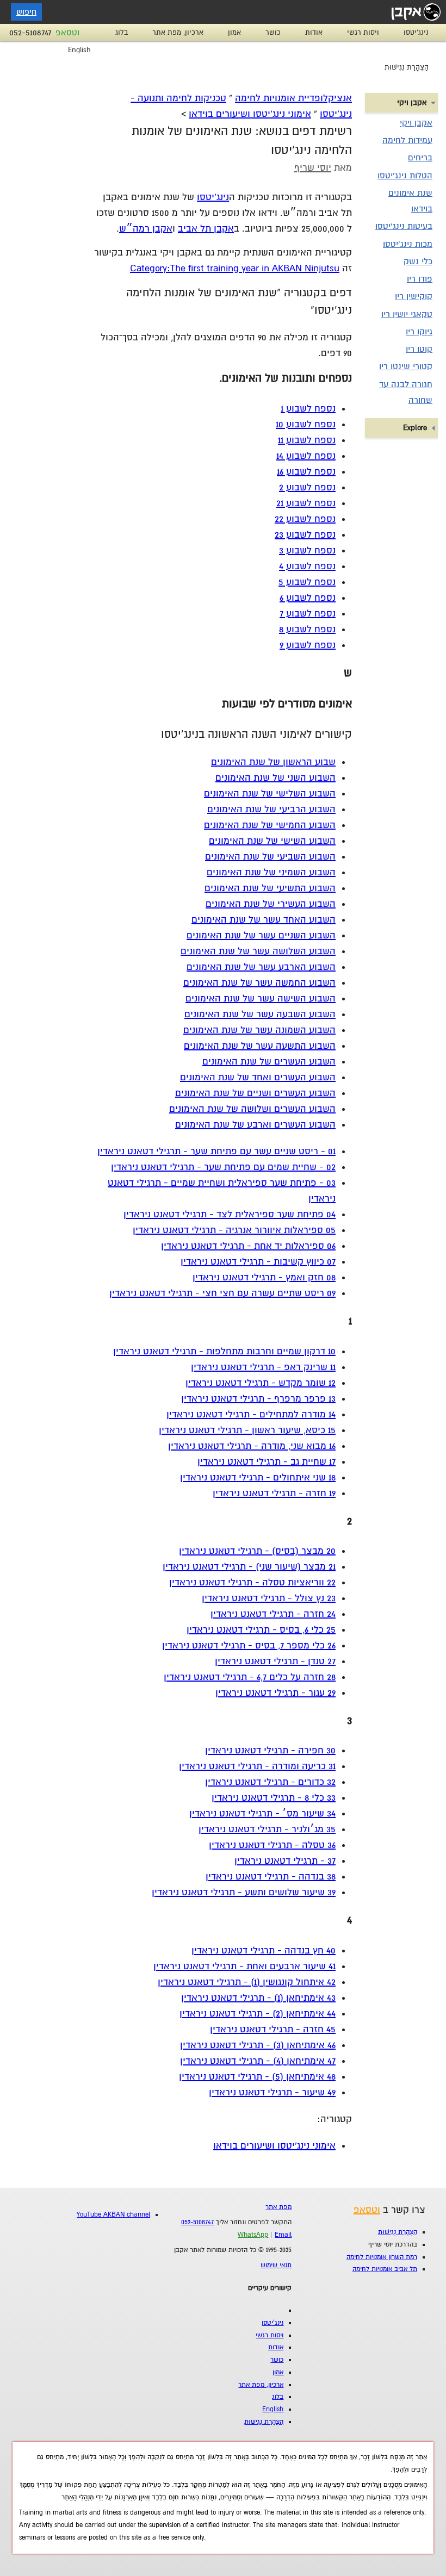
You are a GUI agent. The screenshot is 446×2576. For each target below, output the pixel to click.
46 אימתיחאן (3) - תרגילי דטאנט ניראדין (258, 2045)
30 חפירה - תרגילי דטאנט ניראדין (270, 1750)
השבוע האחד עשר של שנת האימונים (264, 920)
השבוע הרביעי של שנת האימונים (271, 809)
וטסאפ (67, 33)
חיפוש (26, 12)
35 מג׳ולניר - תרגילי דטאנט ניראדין (267, 1829)
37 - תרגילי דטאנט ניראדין (285, 1861)
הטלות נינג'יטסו (405, 176)
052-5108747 (30, 33)
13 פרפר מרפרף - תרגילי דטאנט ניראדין (258, 1399)
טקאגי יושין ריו (407, 314)
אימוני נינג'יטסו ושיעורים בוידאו (250, 114)
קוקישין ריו (414, 296)
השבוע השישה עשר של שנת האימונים (261, 998)
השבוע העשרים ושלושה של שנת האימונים (252, 1109)
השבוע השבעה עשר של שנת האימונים (260, 1014)
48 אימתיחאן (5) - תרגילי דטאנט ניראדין (257, 2077)
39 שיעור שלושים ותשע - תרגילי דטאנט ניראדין (244, 1892)
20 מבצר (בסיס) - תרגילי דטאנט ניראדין (257, 1551)
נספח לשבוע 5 (307, 582)
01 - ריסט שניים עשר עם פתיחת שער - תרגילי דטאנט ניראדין (216, 1151)
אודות (314, 33)
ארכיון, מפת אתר (178, 33)
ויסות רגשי (363, 33)
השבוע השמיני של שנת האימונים (271, 872)
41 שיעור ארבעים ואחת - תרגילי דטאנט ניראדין (244, 1966)
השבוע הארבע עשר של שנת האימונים (261, 967)
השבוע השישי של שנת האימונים (272, 841)
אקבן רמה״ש (146, 229)
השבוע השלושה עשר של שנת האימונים (258, 951)
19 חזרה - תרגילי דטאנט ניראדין (274, 1493)
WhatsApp (253, 2235)
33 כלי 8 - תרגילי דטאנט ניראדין (274, 1798)
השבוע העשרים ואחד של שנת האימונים (258, 1077)
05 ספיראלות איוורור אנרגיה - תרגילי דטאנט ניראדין (234, 1230)
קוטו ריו (419, 349)
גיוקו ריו (419, 332)
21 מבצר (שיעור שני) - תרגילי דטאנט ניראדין (249, 1567)
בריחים (420, 158)
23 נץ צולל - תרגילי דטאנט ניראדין (269, 1598)
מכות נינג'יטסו (408, 244)
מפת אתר (278, 2207)
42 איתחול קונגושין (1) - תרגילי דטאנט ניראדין (247, 1982)
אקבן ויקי (416, 123)
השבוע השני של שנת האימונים (275, 778)
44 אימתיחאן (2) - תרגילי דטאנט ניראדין (258, 2014)
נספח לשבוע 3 (307, 550)
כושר (273, 33)
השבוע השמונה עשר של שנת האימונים (259, 1030)
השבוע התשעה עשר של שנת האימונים (260, 1046)
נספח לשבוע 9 (308, 645)
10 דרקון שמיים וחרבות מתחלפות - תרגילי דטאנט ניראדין (224, 1351)
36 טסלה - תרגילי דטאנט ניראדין (272, 1845)
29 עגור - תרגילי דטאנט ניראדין (275, 1693)
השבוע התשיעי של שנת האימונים (270, 888)
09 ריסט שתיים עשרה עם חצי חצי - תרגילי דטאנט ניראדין (222, 1293)
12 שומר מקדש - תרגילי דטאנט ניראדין (261, 1383)
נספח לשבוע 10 (306, 424)
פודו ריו (420, 279)
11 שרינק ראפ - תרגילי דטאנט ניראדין (263, 1367)
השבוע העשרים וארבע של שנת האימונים (255, 1125)
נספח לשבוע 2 (307, 487)
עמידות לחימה (407, 140)
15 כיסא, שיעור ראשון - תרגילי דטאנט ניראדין (247, 1430)
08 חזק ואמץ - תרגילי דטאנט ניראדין (264, 1277)
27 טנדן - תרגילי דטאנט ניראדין (275, 1661)
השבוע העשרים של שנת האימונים (269, 1062)
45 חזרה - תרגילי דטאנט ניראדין (273, 2029)
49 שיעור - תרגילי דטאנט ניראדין (272, 2092)
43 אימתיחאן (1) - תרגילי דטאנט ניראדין (258, 1998)
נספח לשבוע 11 (307, 440)
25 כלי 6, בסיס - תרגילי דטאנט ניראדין (261, 1630)
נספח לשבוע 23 (305, 535)
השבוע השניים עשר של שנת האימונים (261, 935)
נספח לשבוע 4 (307, 566)
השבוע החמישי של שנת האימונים (270, 825)
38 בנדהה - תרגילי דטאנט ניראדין (271, 1877)
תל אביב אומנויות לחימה (385, 2269)
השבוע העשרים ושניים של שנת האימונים (255, 1093)
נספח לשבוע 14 (306, 456)
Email (283, 2235)
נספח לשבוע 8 (307, 629)
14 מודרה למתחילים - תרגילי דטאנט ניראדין (251, 1414)
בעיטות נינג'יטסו (404, 226)
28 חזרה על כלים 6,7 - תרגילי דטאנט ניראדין (250, 1677)
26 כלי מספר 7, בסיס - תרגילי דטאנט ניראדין (249, 1645)
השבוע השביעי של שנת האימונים (270, 857)
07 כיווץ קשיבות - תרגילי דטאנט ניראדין (258, 1262)
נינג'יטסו (416, 33)
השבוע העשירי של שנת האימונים (271, 904)
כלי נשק (418, 262)
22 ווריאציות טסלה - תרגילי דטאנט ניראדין (252, 1582)
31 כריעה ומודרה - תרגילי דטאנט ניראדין (257, 1766)
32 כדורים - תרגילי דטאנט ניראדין (270, 1782)
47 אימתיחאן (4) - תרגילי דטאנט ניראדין (258, 2061)
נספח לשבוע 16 (306, 472)
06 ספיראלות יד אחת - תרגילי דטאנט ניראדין (248, 1246)
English (79, 50)
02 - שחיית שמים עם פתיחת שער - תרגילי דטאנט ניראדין (223, 1167)
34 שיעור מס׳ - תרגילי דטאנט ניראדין (262, 1813)
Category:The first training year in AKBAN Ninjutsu (235, 268)
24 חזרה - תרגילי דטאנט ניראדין (273, 1614)
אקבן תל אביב (206, 229)
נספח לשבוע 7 (308, 614)
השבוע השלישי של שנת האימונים (270, 794)
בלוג (122, 33)
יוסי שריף (313, 168)
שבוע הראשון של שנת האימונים (273, 762)
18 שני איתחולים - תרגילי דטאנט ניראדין (258, 1477)
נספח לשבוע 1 (308, 409)
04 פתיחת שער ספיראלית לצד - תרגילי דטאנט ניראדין (230, 1214)
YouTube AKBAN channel (113, 2215)
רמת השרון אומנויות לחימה (382, 2257)
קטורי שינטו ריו (406, 366)
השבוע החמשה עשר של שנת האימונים (259, 983)
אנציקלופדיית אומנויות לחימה (293, 98)
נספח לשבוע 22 (305, 519)
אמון (234, 33)
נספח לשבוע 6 (308, 598)
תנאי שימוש (276, 2265)
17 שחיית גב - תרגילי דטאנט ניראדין (267, 1462)
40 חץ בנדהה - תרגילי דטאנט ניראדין (264, 1950)
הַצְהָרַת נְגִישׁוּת (407, 67)
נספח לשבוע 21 (306, 503)
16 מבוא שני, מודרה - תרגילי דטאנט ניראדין (252, 1446)
